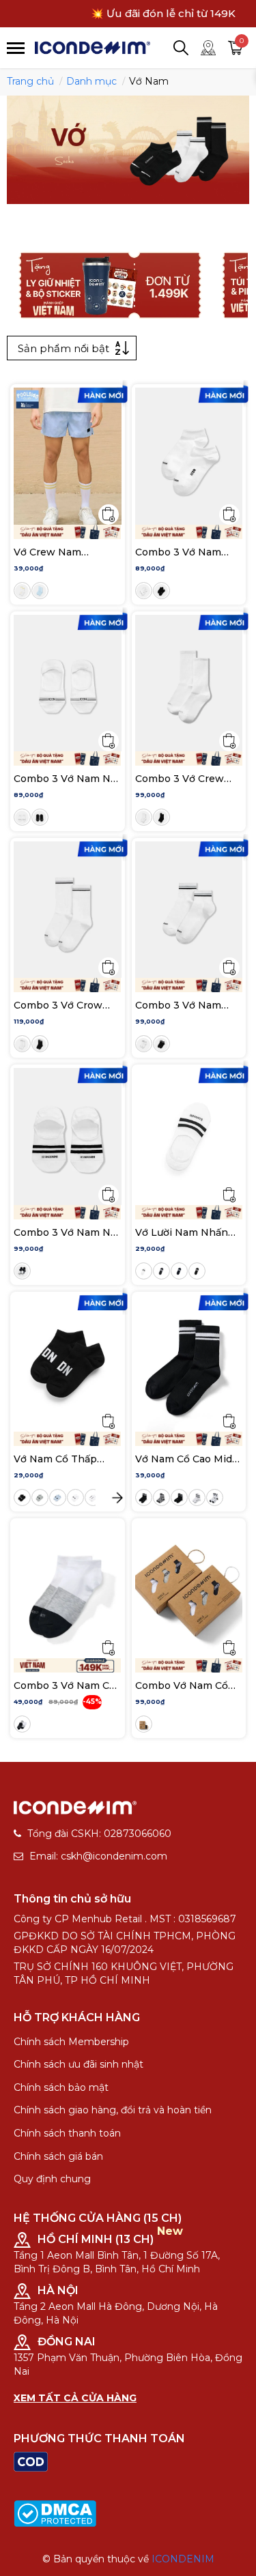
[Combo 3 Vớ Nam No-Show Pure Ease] (68, 683)
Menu (16, 48)
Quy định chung (52, 2179)
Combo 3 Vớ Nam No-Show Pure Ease (67, 779)
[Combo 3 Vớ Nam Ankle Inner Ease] (189, 910)
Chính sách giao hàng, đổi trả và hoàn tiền (113, 2110)
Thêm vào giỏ (109, 515)
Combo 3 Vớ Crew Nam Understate (180, 779)
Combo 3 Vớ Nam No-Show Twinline (67, 1232)
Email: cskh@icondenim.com (98, 1856)
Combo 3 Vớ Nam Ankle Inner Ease (178, 1005)
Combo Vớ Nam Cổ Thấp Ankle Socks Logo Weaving (182, 1685)
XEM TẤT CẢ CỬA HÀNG (75, 2398)
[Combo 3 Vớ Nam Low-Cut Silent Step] (189, 456)
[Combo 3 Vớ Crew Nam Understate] (189, 683)
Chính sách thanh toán (67, 2133)
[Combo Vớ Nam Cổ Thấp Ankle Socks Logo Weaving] (189, 1590)
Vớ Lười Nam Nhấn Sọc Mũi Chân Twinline (182, 1232)
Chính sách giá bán (58, 2156)
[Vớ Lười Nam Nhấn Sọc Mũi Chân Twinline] (189, 1136)
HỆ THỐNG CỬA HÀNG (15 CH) (98, 2218)
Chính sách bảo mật (61, 2087)
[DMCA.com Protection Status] (55, 2513)
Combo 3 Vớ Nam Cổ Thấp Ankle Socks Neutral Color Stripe (65, 1685)
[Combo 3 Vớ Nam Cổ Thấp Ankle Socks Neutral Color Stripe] (68, 1590)
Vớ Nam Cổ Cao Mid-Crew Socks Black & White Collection (186, 1459)
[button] (117, 1498)
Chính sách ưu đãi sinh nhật (79, 2064)
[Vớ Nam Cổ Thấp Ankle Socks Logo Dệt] (68, 1363)
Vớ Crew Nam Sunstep (47, 552)
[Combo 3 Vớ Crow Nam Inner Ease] (68, 910)
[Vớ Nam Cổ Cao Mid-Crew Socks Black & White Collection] (189, 1363)
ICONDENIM (183, 2559)
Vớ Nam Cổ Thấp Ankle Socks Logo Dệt (58, 1459)
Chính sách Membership (71, 2042)
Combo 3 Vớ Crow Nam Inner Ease (58, 1005)
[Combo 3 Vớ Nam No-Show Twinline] (68, 1136)
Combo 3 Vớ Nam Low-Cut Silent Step (185, 552)
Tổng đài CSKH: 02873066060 (99, 1834)
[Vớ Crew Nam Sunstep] (68, 456)
